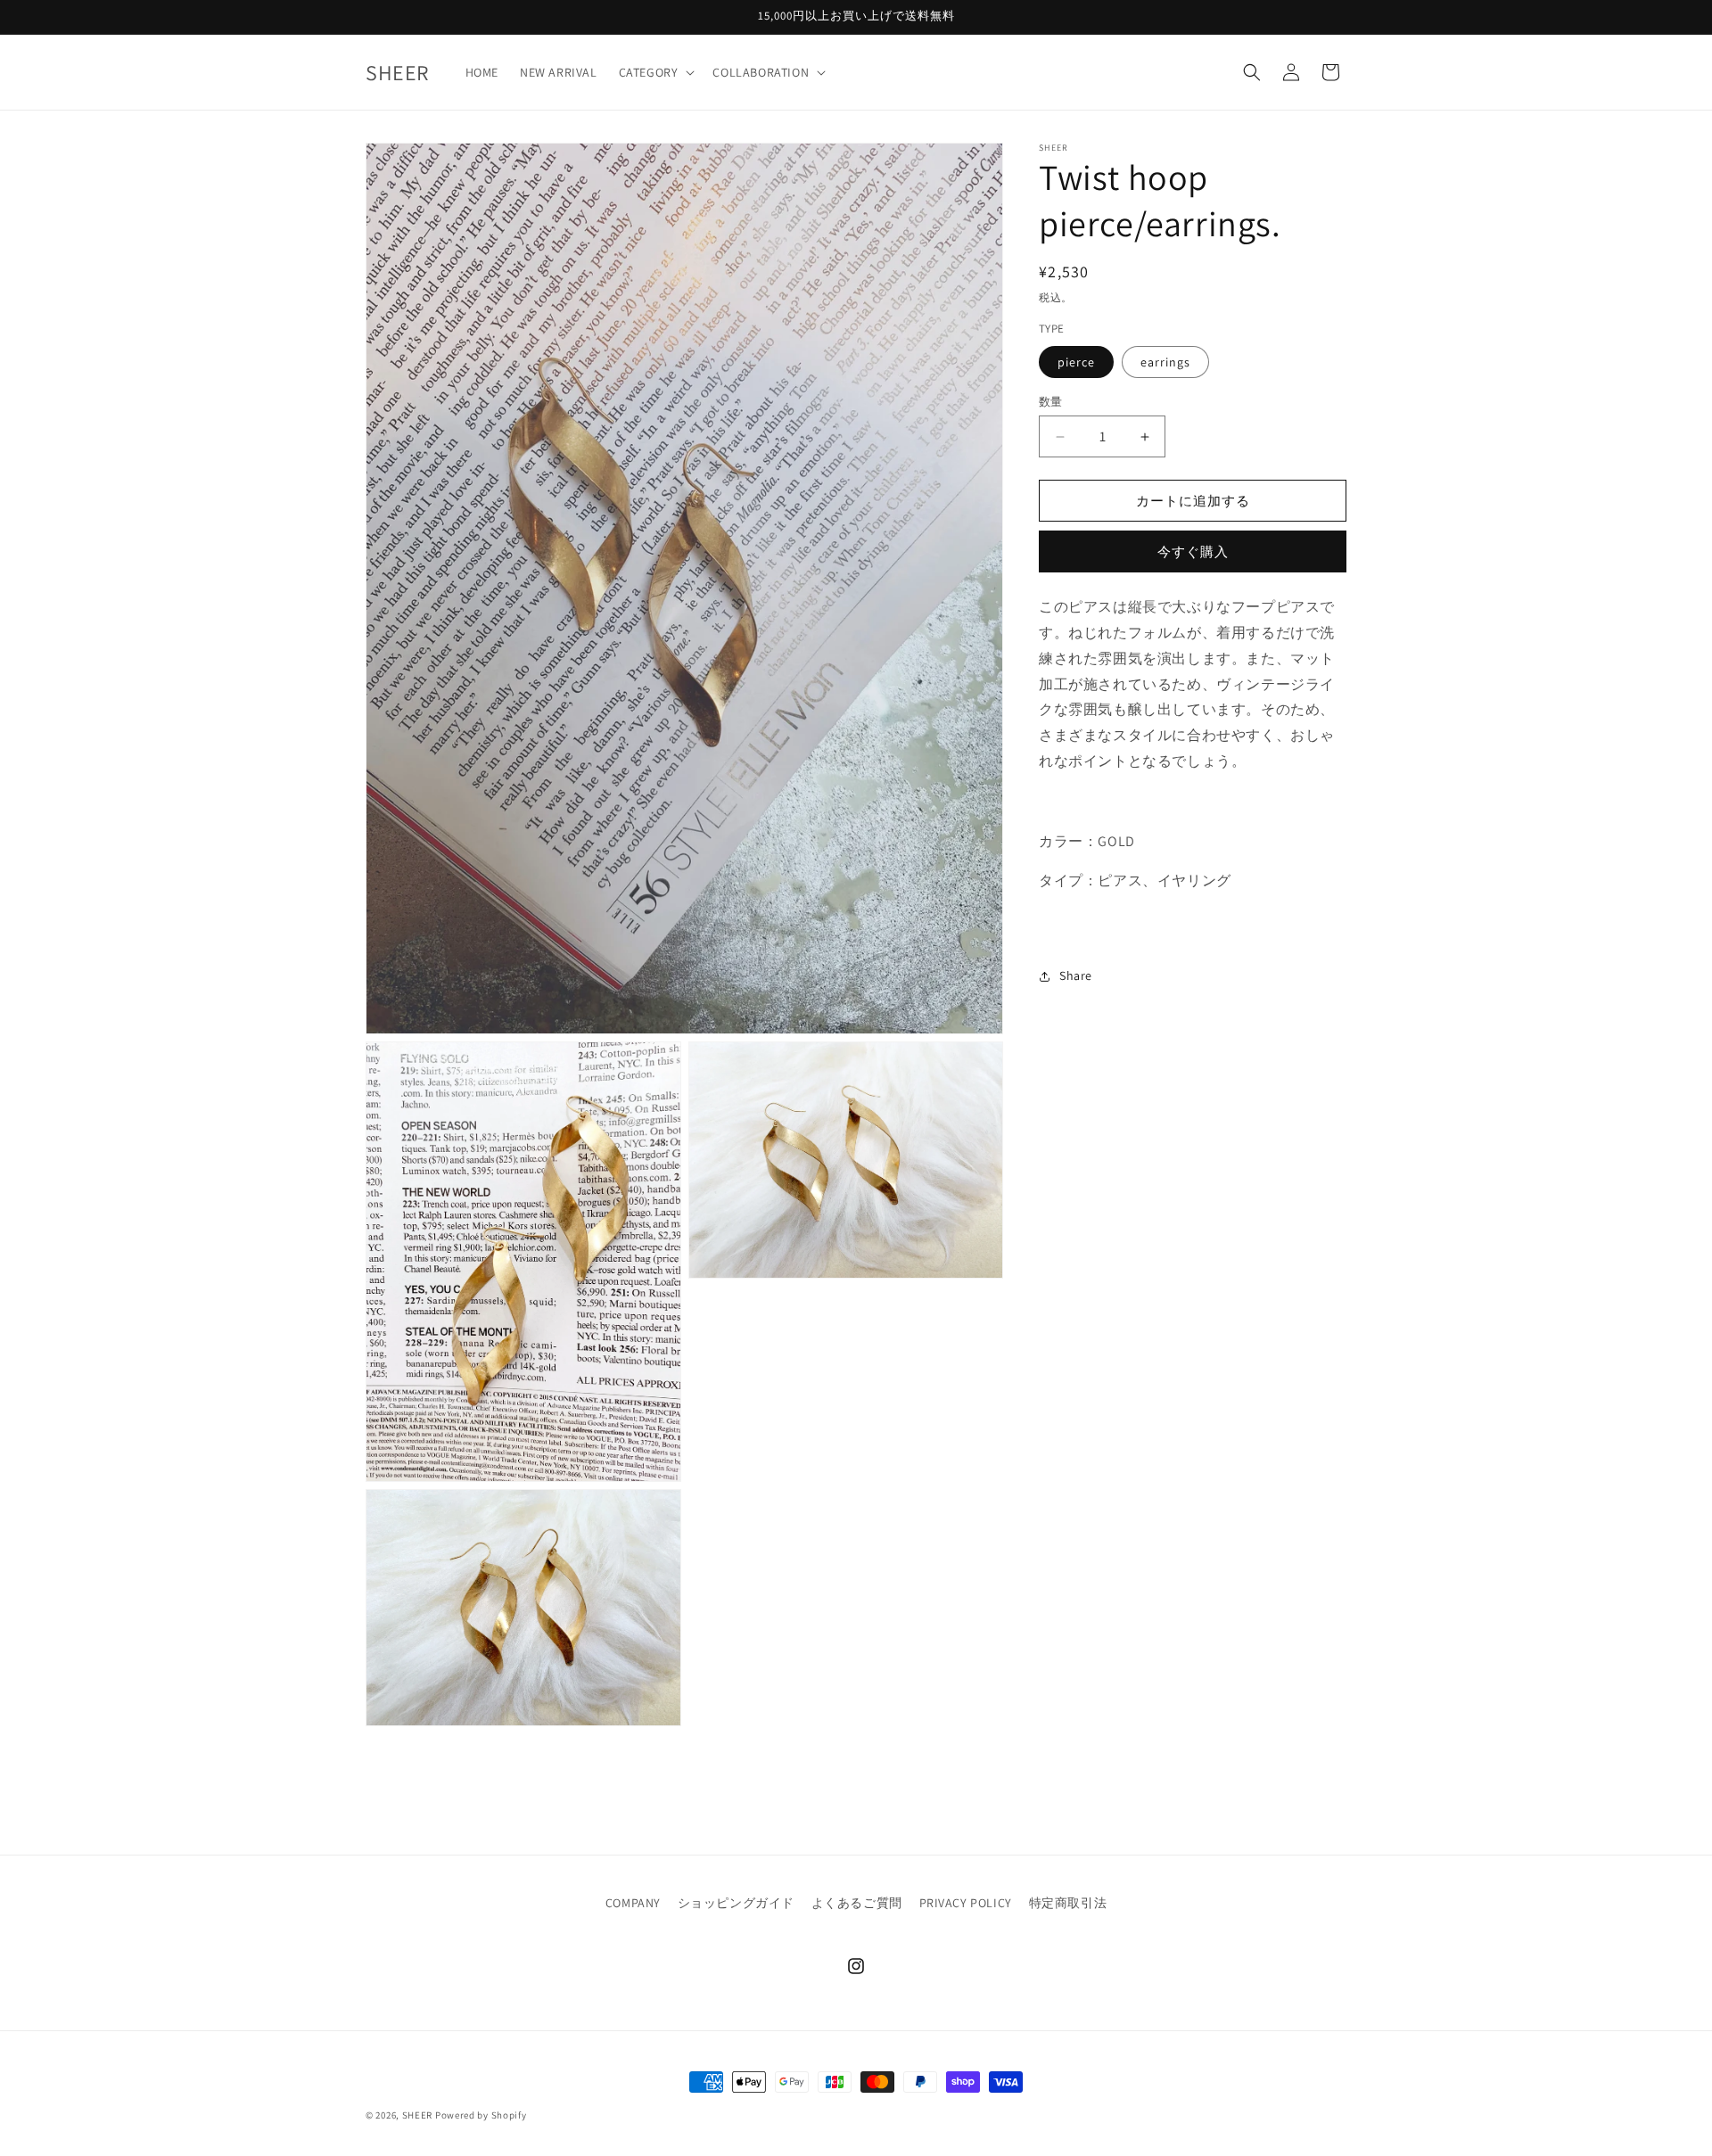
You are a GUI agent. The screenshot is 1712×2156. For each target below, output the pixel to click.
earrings (1165, 362)
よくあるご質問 (857, 1903)
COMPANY (633, 1903)
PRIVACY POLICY (966, 1903)
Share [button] (1076, 976)
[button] (655, 72)
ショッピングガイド (736, 1903)
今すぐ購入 (1193, 551)
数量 (1051, 402)
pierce (1076, 362)
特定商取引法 (1068, 1903)
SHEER (418, 2115)
